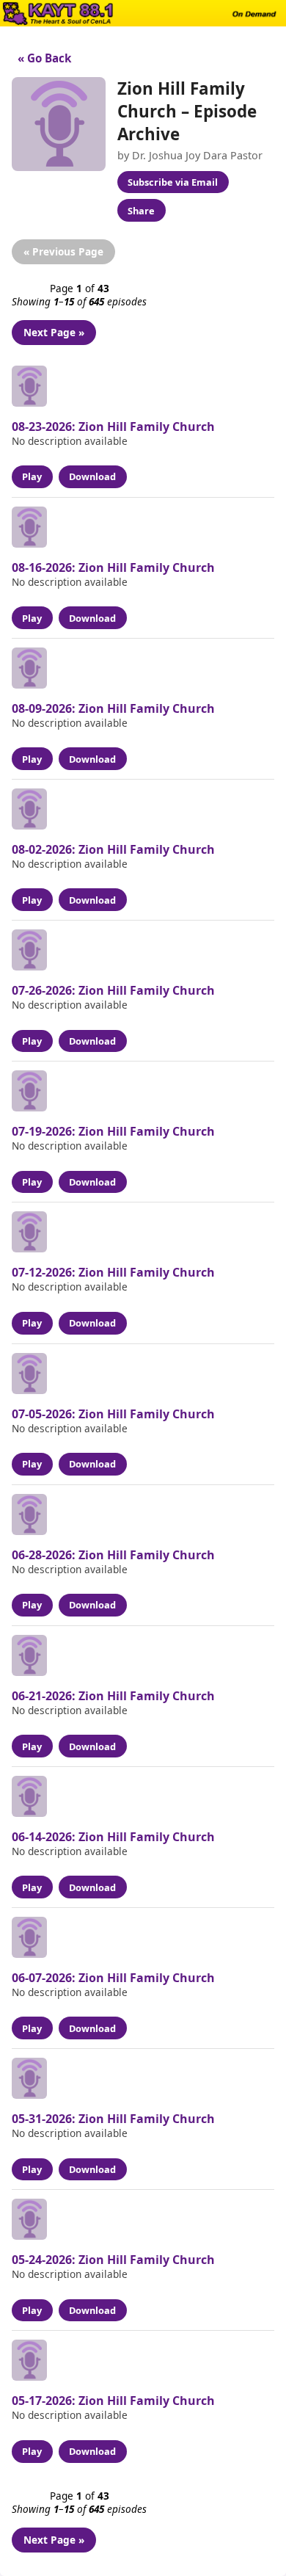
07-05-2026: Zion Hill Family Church (113, 1414)
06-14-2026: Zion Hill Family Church (113, 1837)
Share (141, 211)
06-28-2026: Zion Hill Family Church (113, 1555)
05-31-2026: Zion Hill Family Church (113, 2119)
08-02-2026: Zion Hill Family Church (113, 849)
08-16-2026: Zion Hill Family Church (113, 567)
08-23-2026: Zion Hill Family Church (113, 427)
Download (92, 476)
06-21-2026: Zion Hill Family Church (113, 1696)
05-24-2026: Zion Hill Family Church (113, 2260)
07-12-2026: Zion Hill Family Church (113, 1272)
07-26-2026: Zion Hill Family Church (113, 990)
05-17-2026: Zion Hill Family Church (113, 2401)
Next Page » (54, 332)
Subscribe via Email (173, 182)
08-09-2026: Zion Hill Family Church (113, 708)
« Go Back (41, 58)
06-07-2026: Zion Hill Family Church (113, 1978)
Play (32, 476)
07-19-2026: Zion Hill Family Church (113, 1131)
